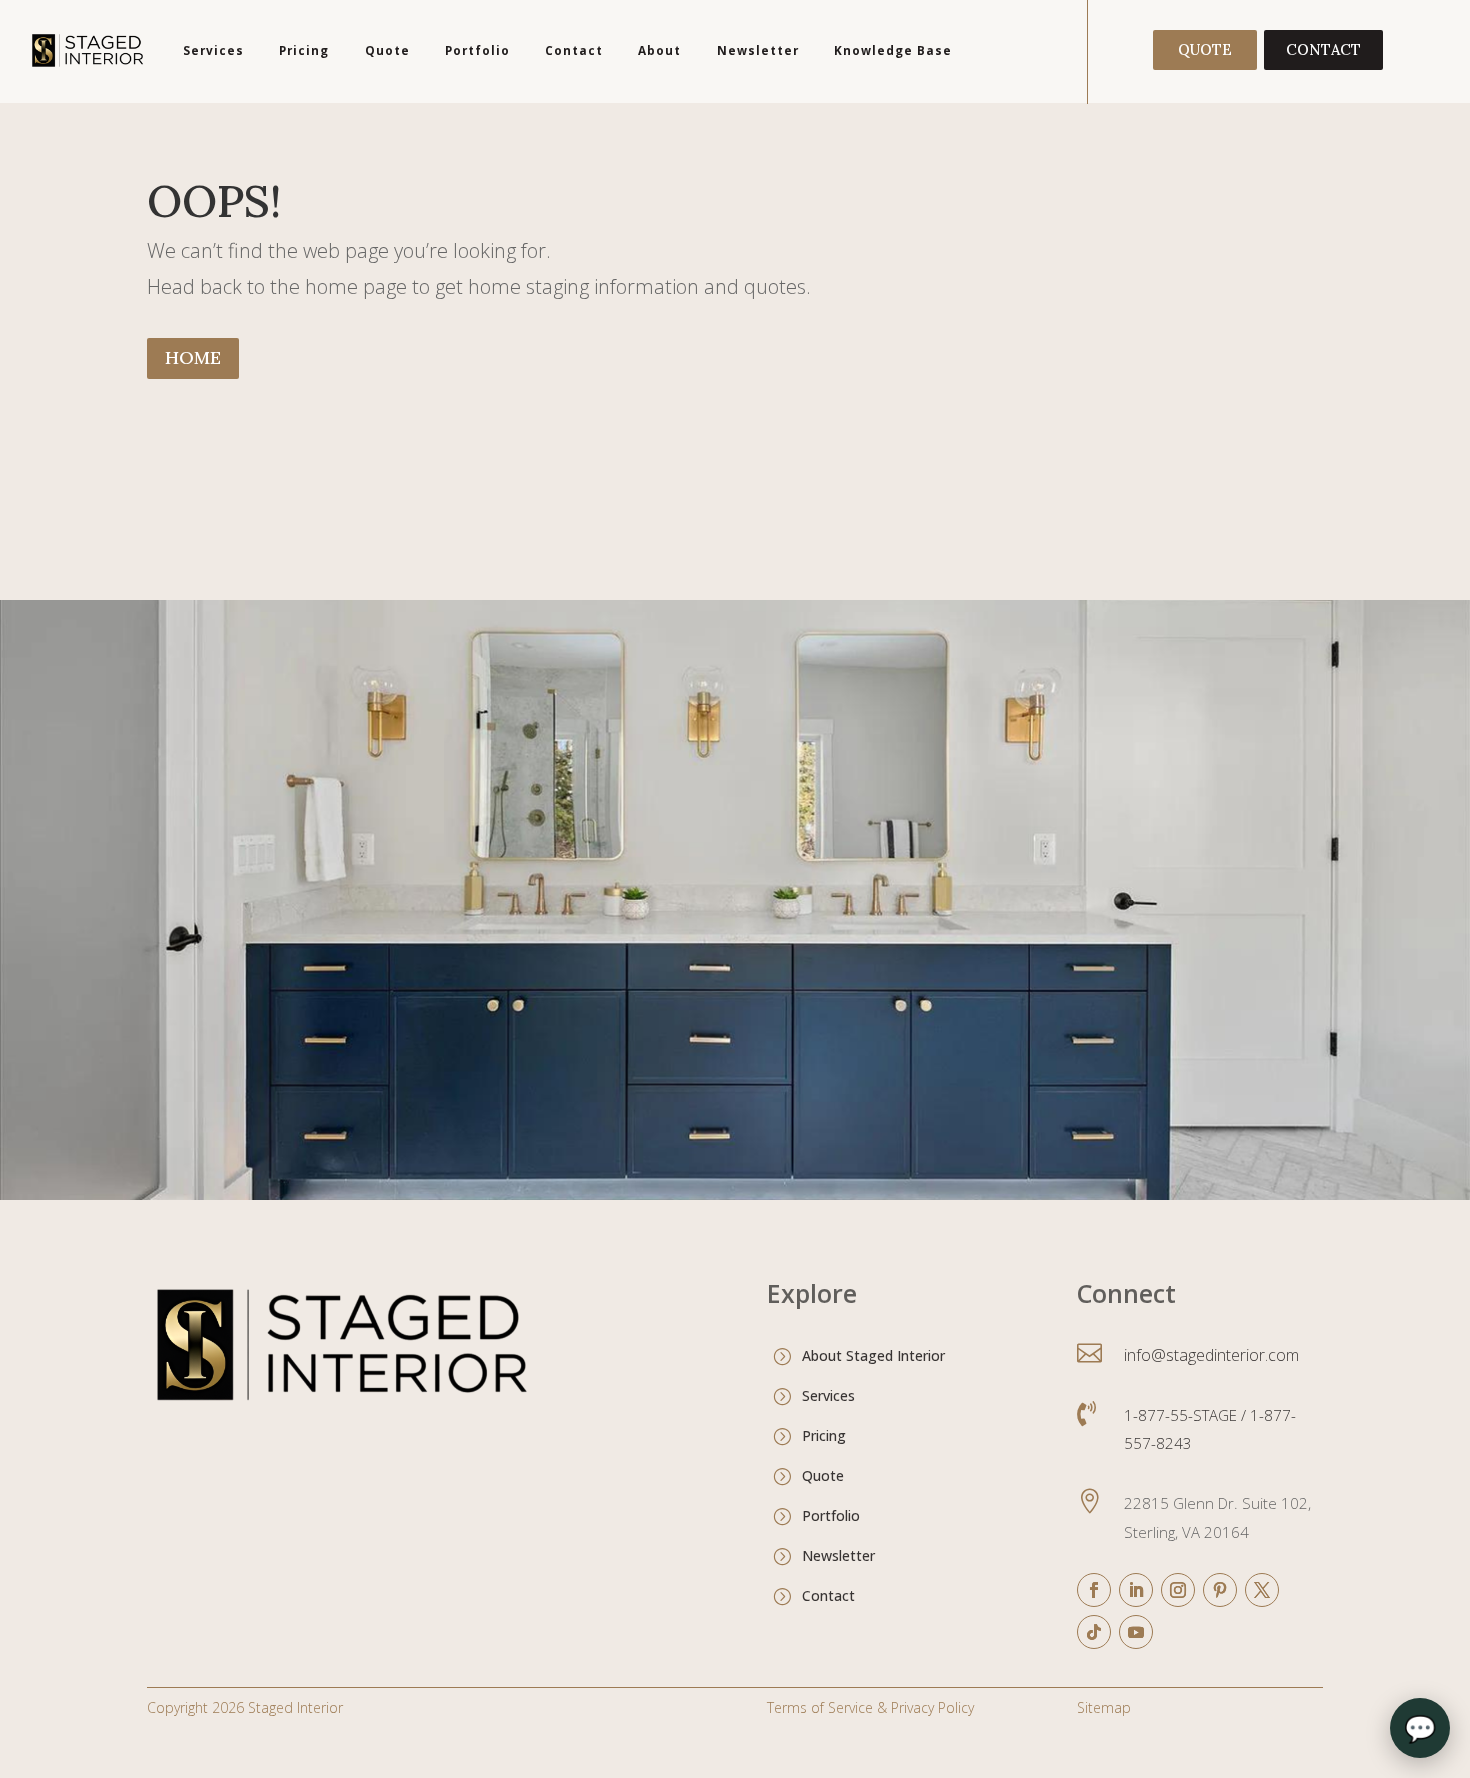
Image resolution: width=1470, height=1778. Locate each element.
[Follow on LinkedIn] (1136, 1590)
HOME (193, 357)
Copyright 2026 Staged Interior (245, 1707)
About (659, 50)
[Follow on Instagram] (1178, 1590)
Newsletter (758, 50)
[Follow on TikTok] (1094, 1632)
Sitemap (1104, 1707)
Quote (387, 50)
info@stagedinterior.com (1211, 1355)
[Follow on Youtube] (1136, 1632)
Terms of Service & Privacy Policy (870, 1707)
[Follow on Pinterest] (1220, 1590)
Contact (574, 50)
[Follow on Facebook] (1094, 1590)
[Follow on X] (1262, 1590)
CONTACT (1323, 49)
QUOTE (1205, 49)
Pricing (304, 50)
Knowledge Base (893, 50)
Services (213, 50)
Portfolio (477, 50)
